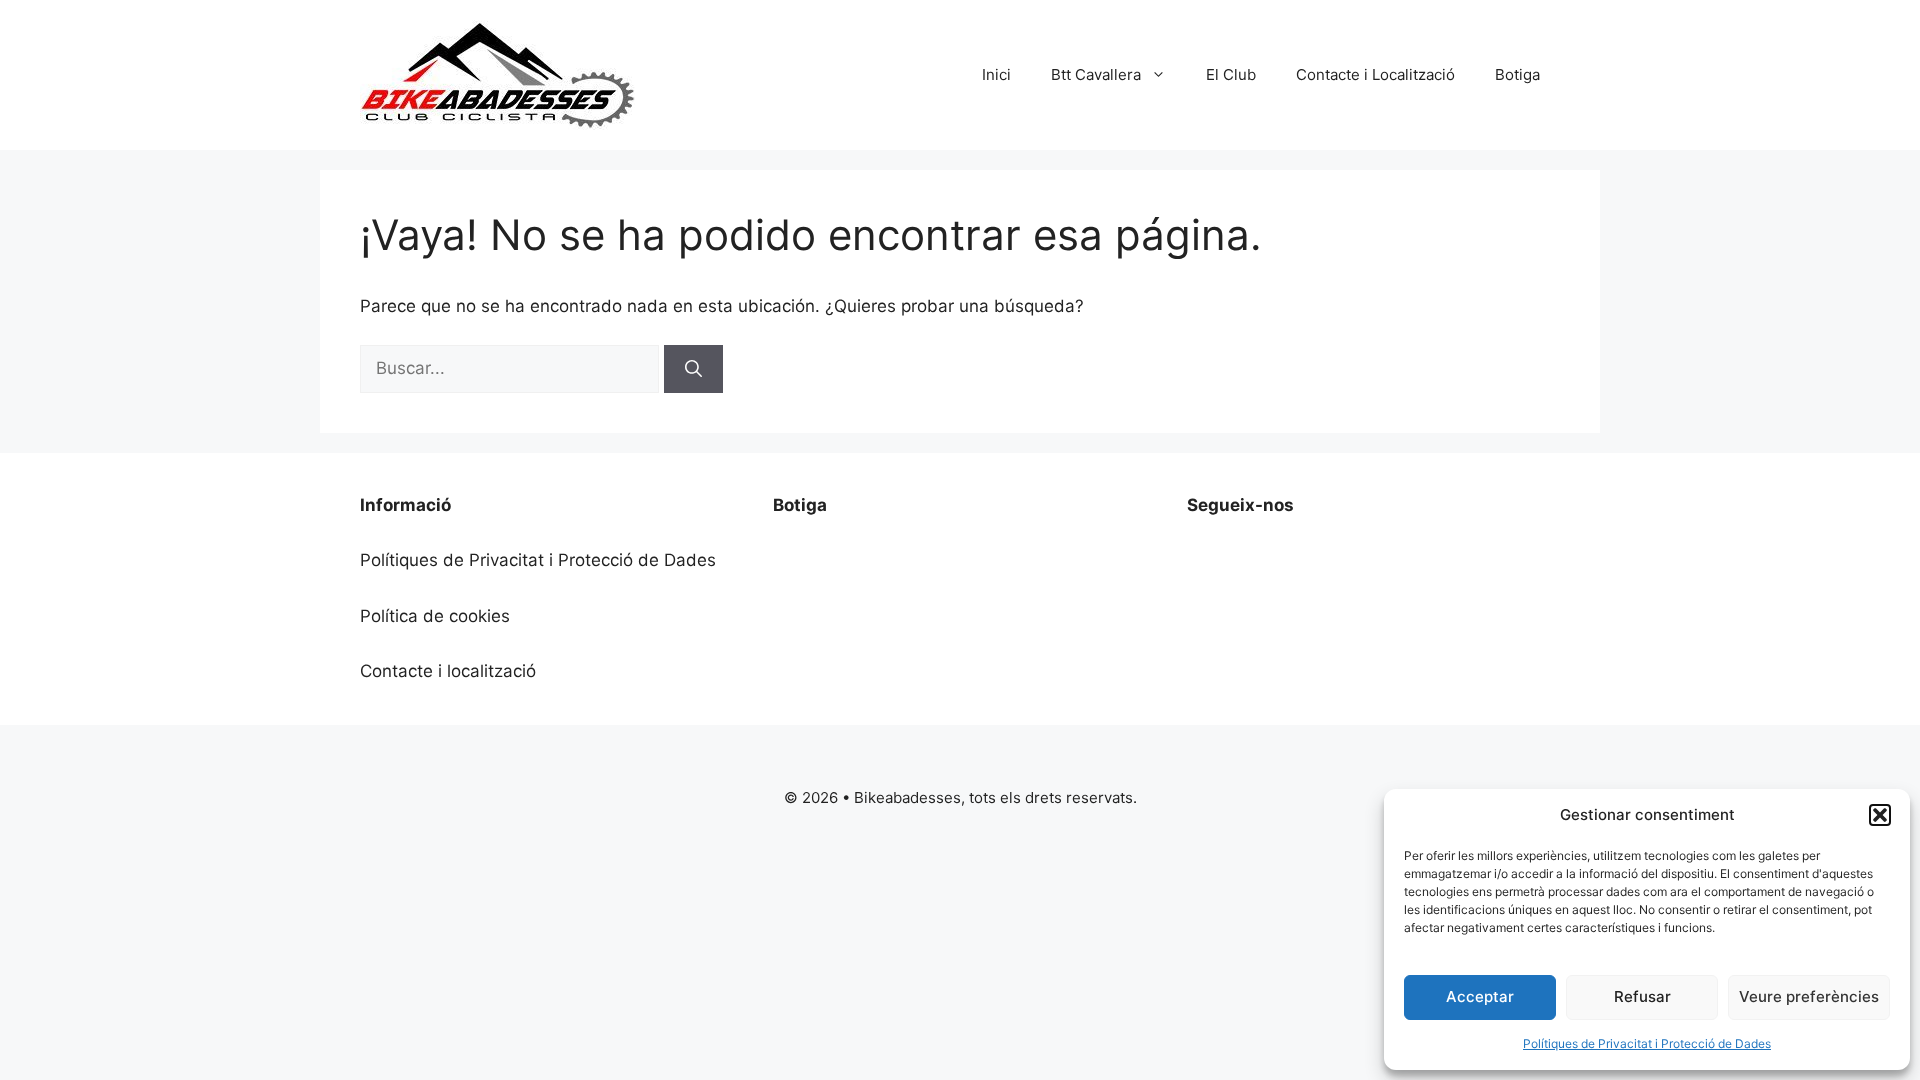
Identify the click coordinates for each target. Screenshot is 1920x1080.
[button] (1880, 815)
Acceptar (1480, 996)
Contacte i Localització (1375, 74)
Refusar (1642, 996)
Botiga (1517, 74)
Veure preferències (1809, 996)
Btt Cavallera (1096, 74)
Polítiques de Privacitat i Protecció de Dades (1647, 1043)
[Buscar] (693, 369)
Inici (996, 74)
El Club (1231, 74)
